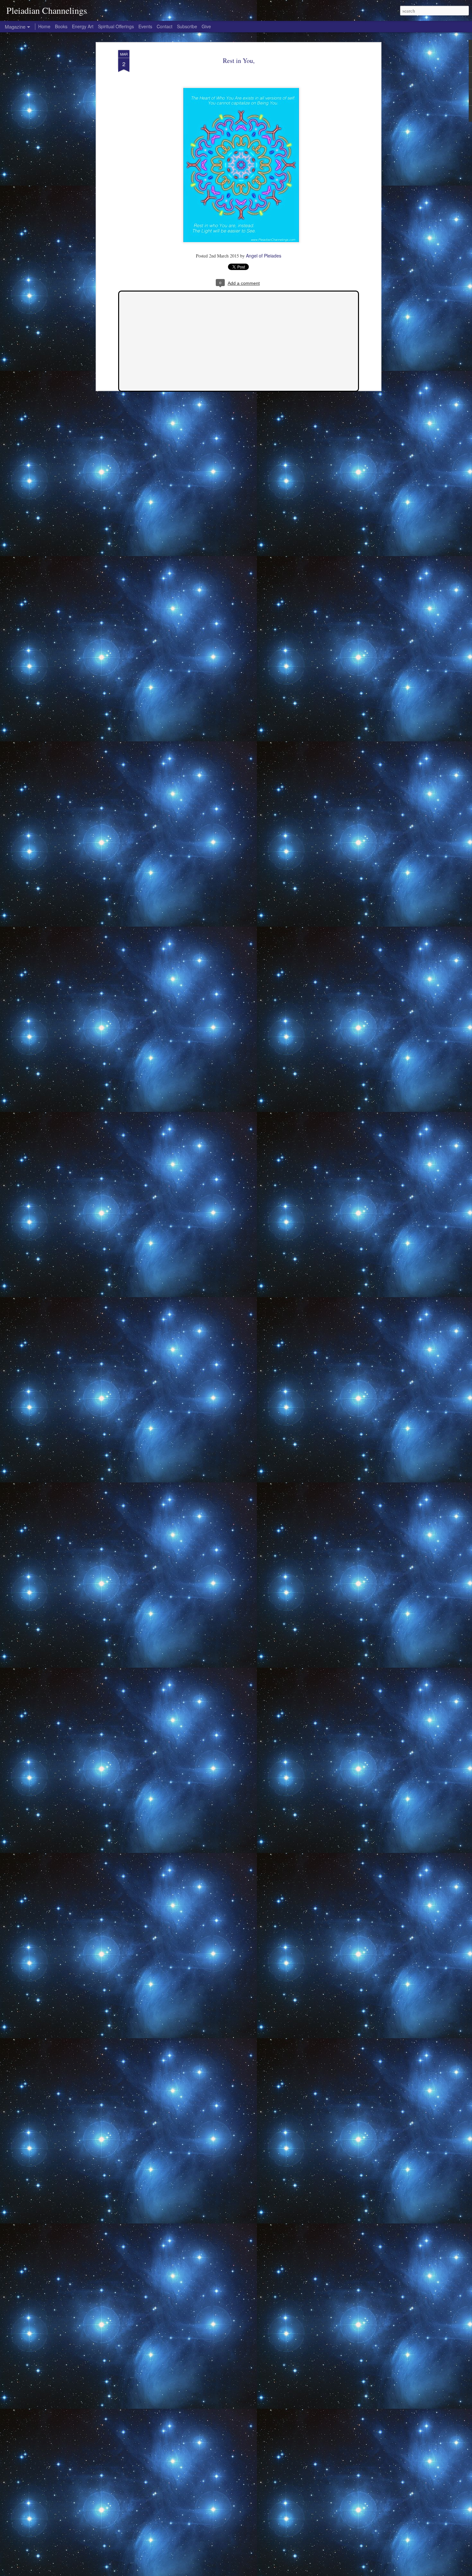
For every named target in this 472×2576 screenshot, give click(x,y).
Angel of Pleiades (264, 256)
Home (44, 26)
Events (145, 26)
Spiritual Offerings (116, 26)
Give (206, 26)
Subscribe (187, 26)
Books (61, 26)
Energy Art (83, 26)
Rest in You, (239, 61)
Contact (165, 26)
